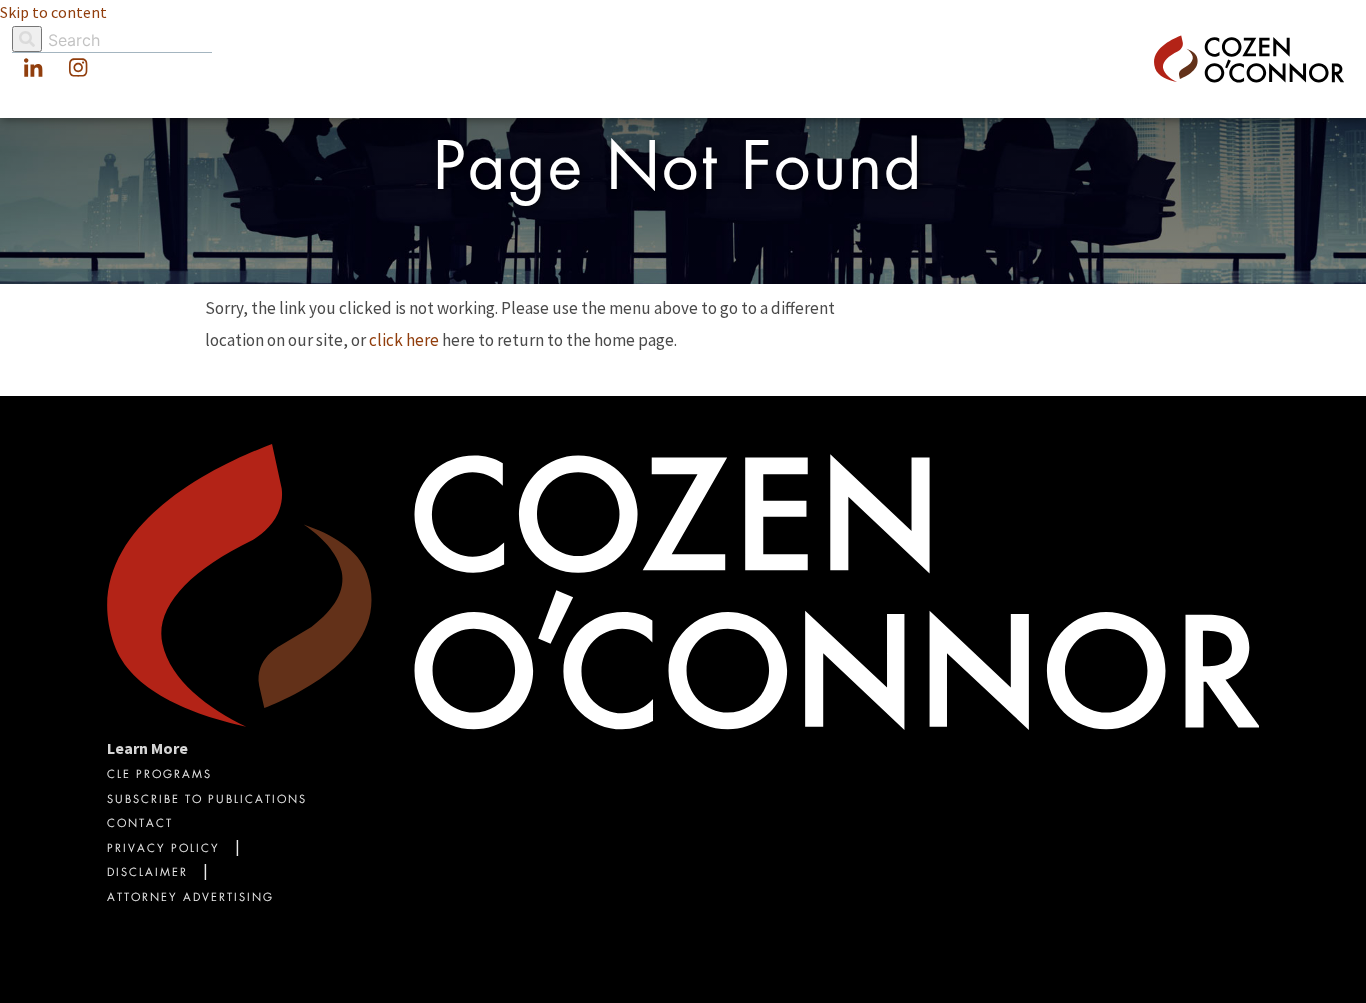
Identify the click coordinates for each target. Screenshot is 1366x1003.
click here (404, 340)
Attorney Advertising (190, 898)
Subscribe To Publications (207, 800)
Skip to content (53, 12)
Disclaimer (147, 873)
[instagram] (78, 68)
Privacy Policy (163, 849)
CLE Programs (159, 775)
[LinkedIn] (33, 68)
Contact (140, 824)
